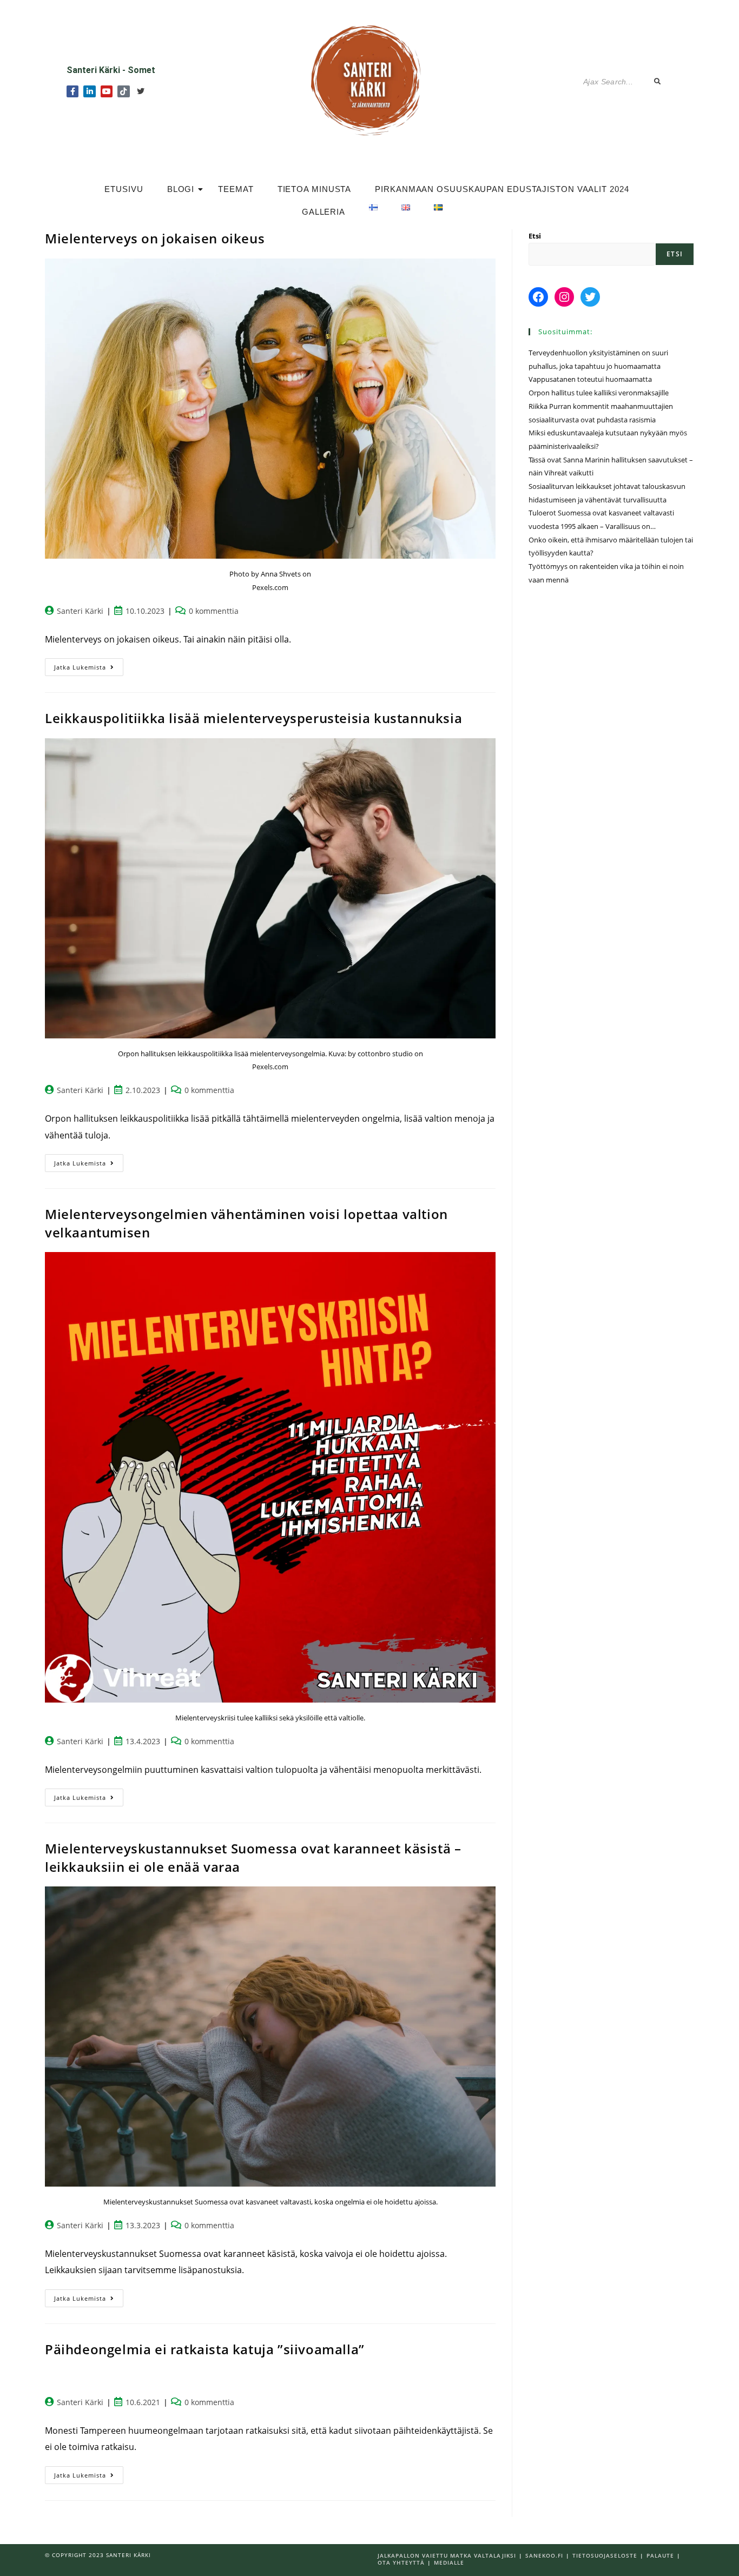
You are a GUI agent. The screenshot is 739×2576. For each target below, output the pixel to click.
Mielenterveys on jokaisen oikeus (155, 238)
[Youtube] (107, 91)
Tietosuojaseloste (605, 2555)
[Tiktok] (123, 91)
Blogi (181, 189)
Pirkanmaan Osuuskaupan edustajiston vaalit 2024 (502, 189)
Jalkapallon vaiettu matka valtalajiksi (447, 2555)
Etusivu (124, 189)
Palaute (660, 2555)
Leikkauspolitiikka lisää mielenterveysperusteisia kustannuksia (253, 718)
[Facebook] (538, 297)
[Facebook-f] (72, 91)
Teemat (236, 189)
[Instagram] (564, 297)
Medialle (449, 2562)
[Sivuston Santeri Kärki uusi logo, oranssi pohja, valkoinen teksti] (369, 79)
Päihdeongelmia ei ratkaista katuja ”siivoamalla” (205, 2349)
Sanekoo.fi (544, 2555)
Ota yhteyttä (401, 2562)
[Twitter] (141, 91)
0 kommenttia (214, 611)
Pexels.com (270, 587)
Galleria (324, 212)
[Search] (658, 82)
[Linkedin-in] (89, 91)
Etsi (535, 236)
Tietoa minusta (315, 189)
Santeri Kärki (80, 611)
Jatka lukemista (89, 665)
